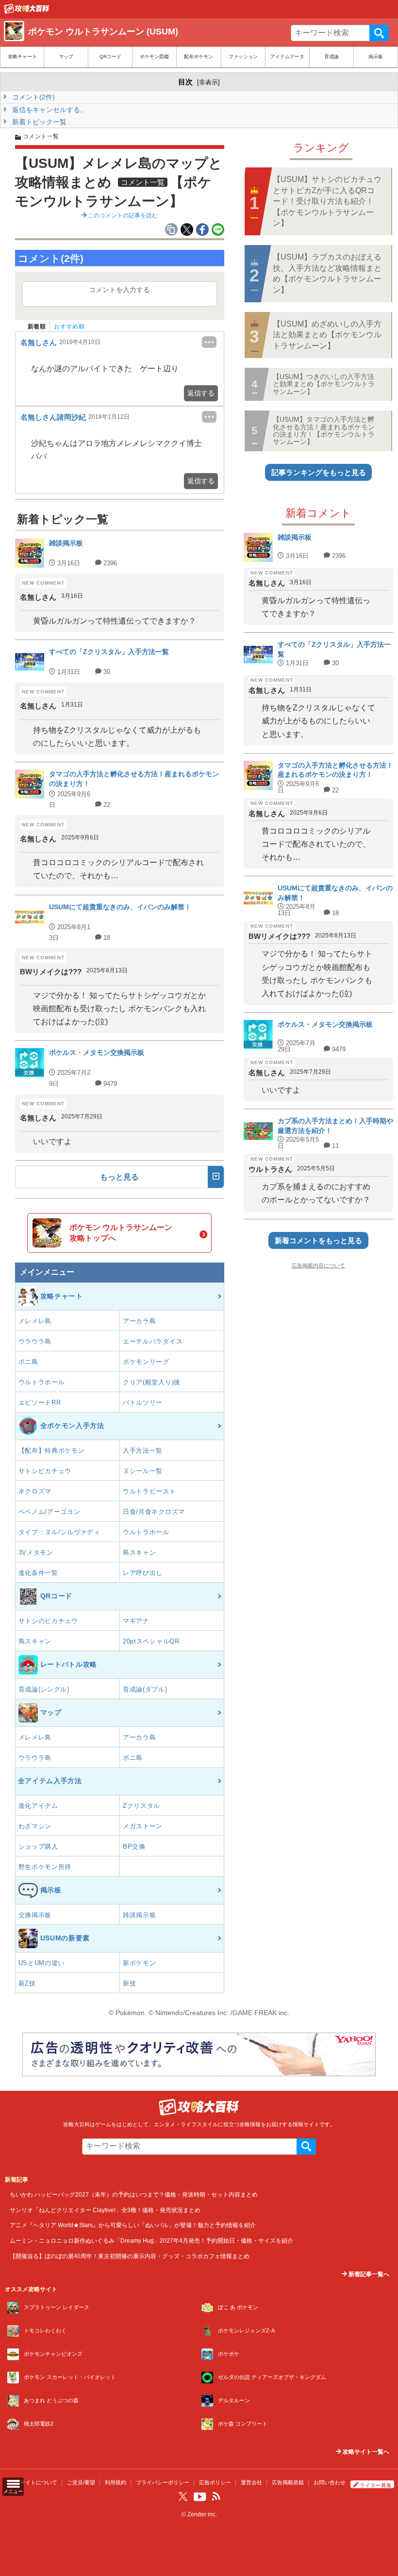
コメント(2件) (33, 97)
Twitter (183, 2496)
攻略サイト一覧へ (365, 2452)
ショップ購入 (38, 1846)
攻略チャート (22, 57)
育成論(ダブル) (145, 1689)
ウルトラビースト (149, 1491)
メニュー (13, 2491)
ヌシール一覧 (143, 1471)
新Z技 (27, 1983)
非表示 (208, 82)
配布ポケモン (199, 57)
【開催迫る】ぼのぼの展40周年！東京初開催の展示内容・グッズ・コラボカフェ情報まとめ (130, 2256)
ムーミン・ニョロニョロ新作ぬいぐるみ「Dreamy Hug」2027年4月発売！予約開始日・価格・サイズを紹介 (151, 2240)
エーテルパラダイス (153, 1341)
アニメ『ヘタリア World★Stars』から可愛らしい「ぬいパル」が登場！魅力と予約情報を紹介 (133, 2225)
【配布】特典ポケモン (52, 1451)
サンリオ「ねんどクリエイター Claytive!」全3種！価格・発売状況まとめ (105, 2210)
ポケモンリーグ (146, 1362)
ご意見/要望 (81, 2482)
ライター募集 (376, 2485)
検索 (379, 33)
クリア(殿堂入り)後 (152, 1382)
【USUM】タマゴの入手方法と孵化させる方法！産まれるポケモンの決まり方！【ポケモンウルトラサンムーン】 (324, 430)
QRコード (110, 57)
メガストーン (143, 1826)
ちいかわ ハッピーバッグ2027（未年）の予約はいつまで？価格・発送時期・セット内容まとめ (134, 2194)
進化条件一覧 (38, 1573)
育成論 (332, 57)
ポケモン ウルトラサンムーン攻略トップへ (121, 1233)
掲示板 (376, 57)
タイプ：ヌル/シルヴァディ (59, 1532)
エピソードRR (40, 1403)
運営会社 (251, 2482)
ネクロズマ (35, 1491)
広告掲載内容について (318, 1265)
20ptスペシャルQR (151, 1641)
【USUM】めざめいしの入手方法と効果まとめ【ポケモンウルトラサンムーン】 (327, 335)
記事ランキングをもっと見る (319, 472)
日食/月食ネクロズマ (154, 1512)
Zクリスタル (141, 1806)
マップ (66, 57)
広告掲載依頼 (288, 2482)
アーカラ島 (140, 1321)
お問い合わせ (330, 2482)
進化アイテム (38, 1806)
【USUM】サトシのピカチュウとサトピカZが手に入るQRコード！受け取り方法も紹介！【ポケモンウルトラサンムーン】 (327, 201)
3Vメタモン (36, 1552)
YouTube (200, 2497)
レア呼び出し (143, 1573)
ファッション (243, 57)
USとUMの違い (42, 1963)
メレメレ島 (35, 1321)
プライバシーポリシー (163, 2482)
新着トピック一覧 (38, 122)
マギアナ (136, 1621)
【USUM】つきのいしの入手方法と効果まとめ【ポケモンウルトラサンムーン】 (324, 384)
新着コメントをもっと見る (318, 1240)
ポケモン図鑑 (154, 57)
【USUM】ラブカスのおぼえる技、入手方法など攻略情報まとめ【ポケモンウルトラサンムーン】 (327, 273)
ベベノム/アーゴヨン (50, 1512)
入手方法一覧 (143, 1451)
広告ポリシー (215, 2482)
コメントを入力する (119, 290)
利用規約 (116, 2482)
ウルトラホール (42, 1382)
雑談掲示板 (140, 1915)
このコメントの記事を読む (122, 215)
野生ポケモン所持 (45, 1867)
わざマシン (35, 1826)
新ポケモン (140, 1963)
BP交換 (134, 1846)
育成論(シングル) (44, 1689)
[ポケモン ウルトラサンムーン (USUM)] (27, 11)
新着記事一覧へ (368, 2274)
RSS (216, 2496)
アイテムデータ (287, 57)
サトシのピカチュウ (48, 1621)
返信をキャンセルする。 (49, 110)
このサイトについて (33, 2482)
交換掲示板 (35, 1915)
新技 (129, 1983)
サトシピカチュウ (45, 1471)
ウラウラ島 (35, 1341)
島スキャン (140, 1552)
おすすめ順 (69, 327)
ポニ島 (28, 1362)
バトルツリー (143, 1403)
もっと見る (119, 1177)
